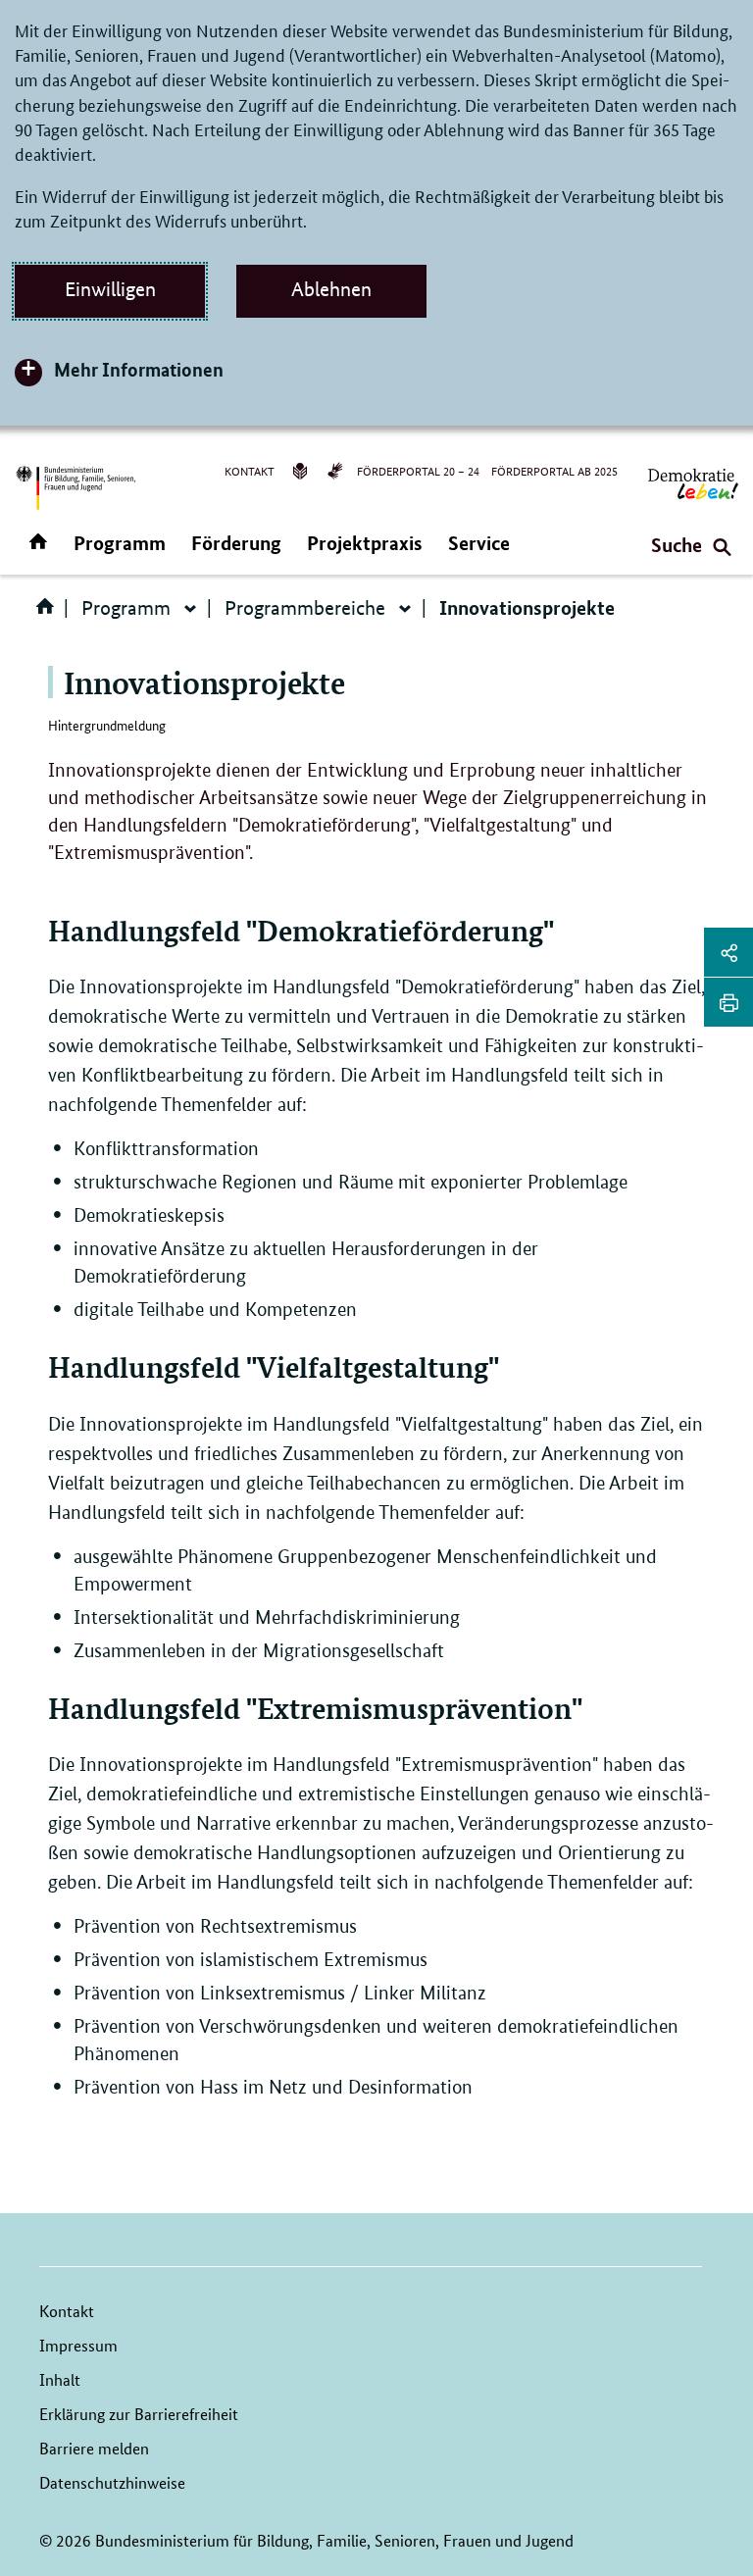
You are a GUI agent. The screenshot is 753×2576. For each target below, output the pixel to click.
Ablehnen (331, 289)
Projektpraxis (365, 543)
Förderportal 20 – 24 (418, 470)
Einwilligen (110, 289)
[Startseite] (49, 613)
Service (479, 543)
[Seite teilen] (728, 952)
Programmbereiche (305, 608)
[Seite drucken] (728, 1002)
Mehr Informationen (139, 369)
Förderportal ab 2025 (554, 470)
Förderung (236, 543)
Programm (120, 543)
